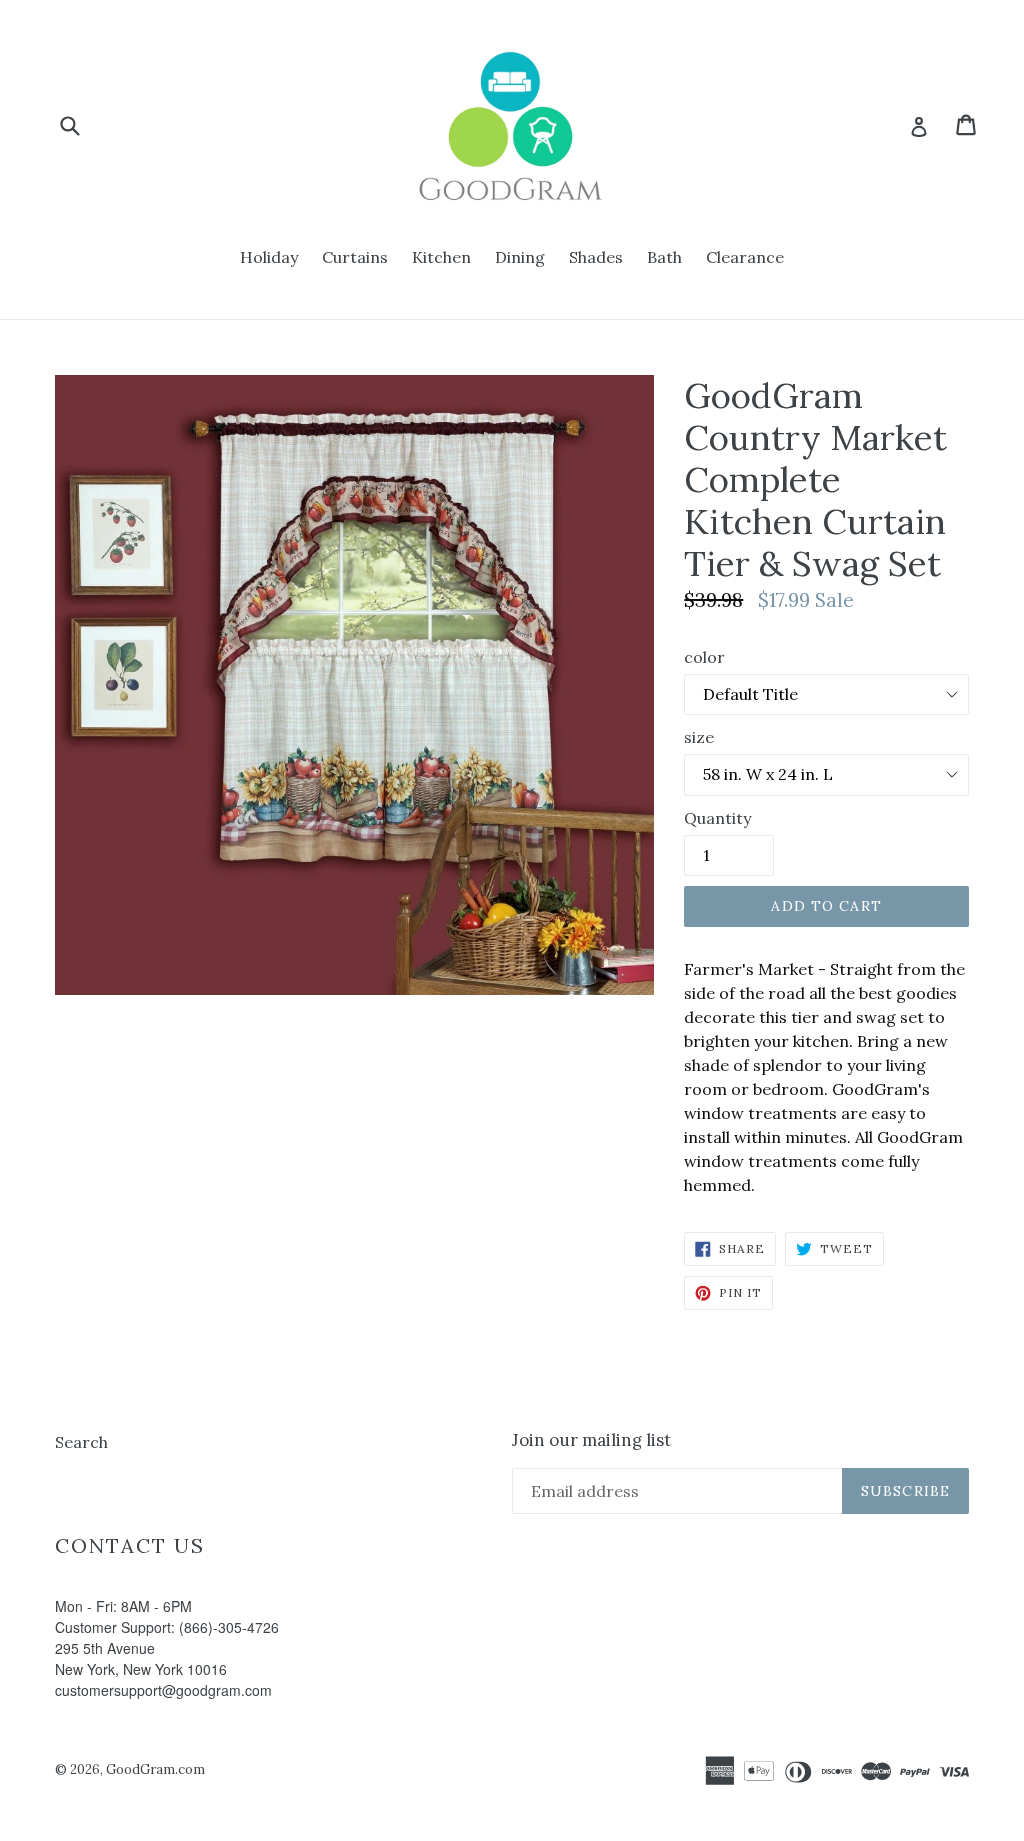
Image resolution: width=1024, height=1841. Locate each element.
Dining (520, 257)
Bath (664, 257)
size (699, 737)
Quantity (717, 818)
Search (81, 1442)
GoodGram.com (155, 1769)
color (704, 657)
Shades (596, 257)
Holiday (269, 257)
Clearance (745, 257)
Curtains (355, 257)
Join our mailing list (591, 1440)
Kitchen (441, 257)
